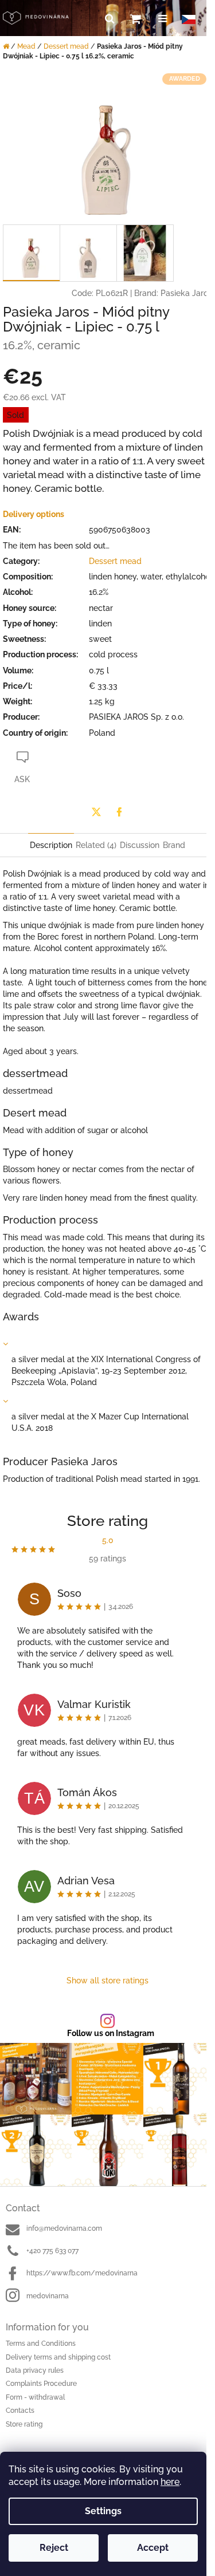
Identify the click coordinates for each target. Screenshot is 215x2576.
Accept (153, 2548)
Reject (54, 2548)
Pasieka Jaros (186, 293)
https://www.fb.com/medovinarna (82, 2273)
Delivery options (34, 514)
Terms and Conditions (41, 2344)
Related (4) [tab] (96, 845)
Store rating (24, 2424)
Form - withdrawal (35, 2397)
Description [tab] (51, 845)
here (170, 2482)
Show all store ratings (107, 1981)
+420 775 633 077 (52, 2251)
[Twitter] (96, 812)
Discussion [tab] (140, 845)
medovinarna (48, 2296)
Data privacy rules (35, 2370)
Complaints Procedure (41, 2384)
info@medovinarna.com (64, 2228)
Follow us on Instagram (111, 2033)
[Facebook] (119, 812)
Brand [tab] (174, 845)
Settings (103, 2511)
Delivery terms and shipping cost (58, 2357)
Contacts (20, 2411)
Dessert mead (115, 561)
